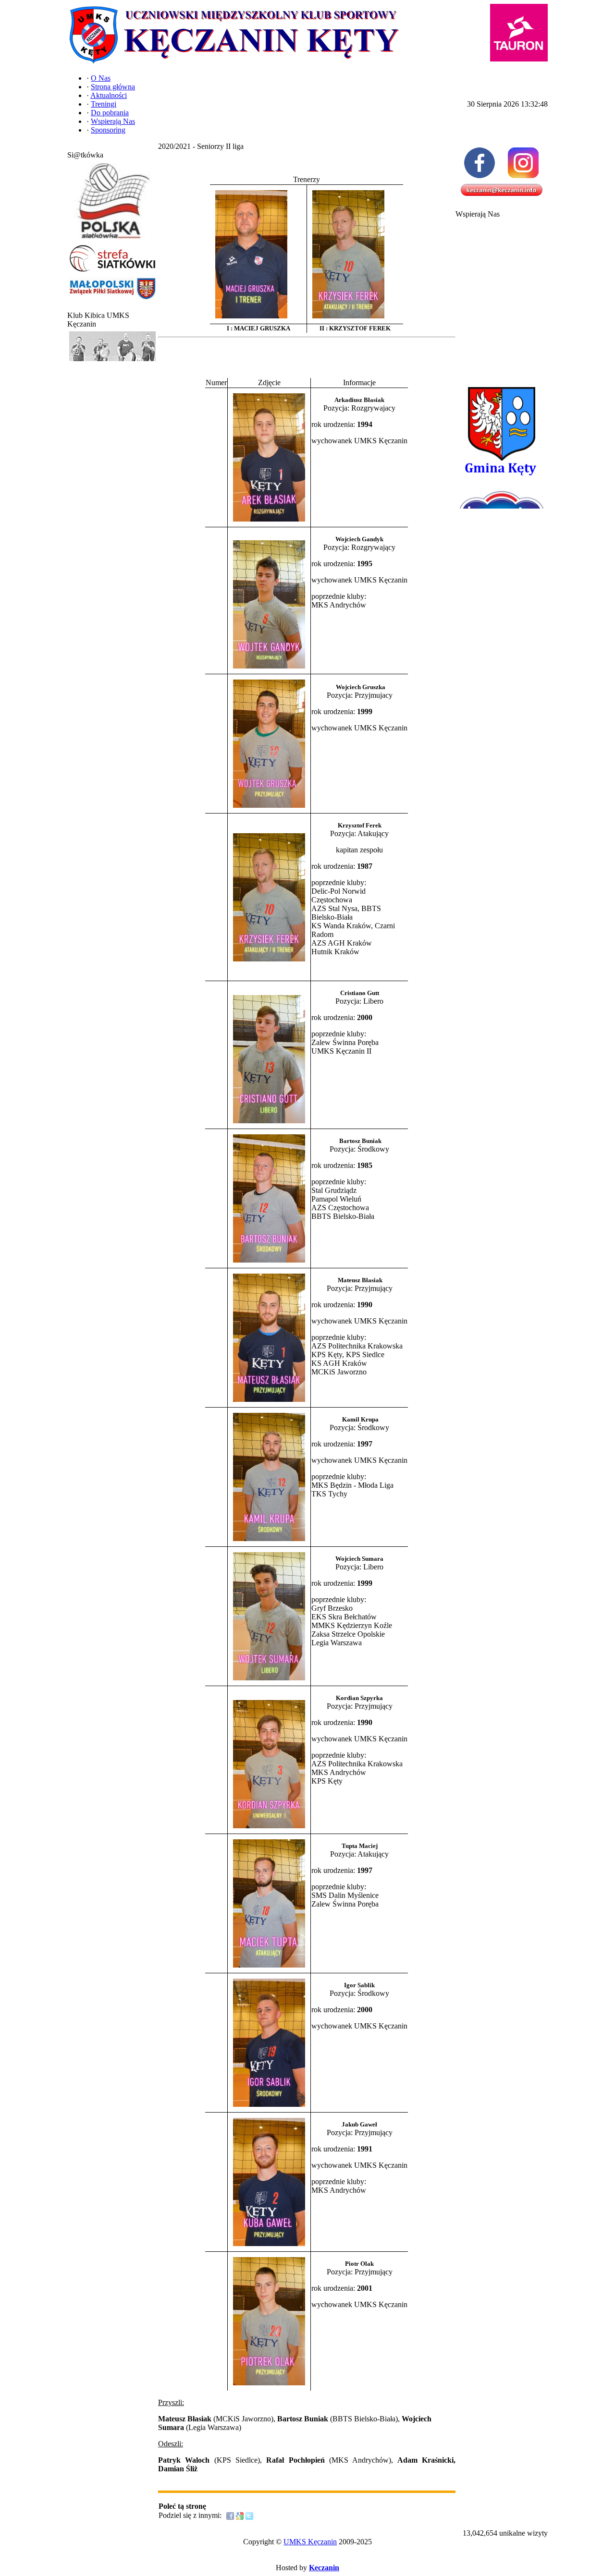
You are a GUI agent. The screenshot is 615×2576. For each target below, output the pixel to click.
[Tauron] (519, 33)
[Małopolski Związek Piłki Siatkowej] (112, 300)
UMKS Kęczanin (310, 2542)
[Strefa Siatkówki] (112, 272)
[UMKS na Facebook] (480, 163)
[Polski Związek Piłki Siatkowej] (112, 239)
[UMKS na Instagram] (523, 163)
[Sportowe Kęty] (112, 361)
